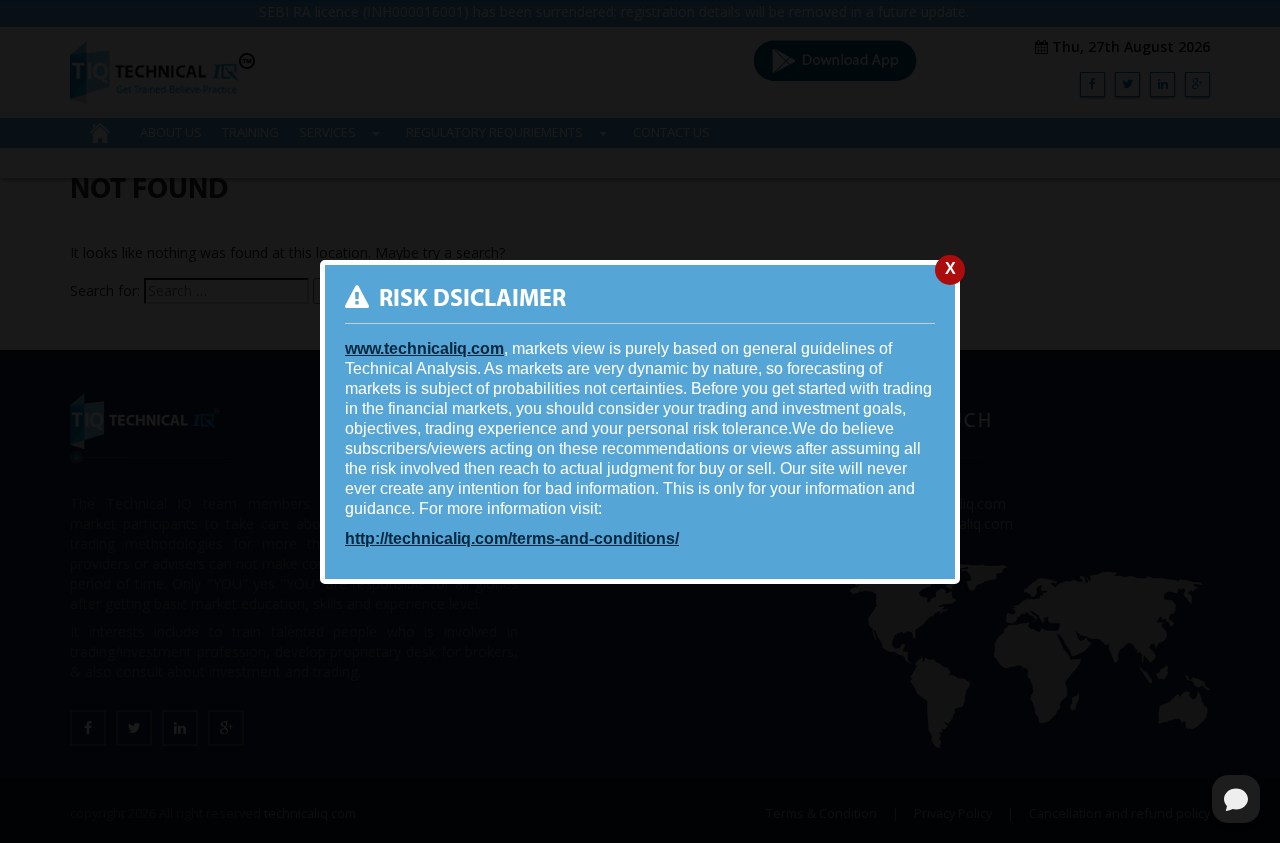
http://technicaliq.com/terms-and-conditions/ (512, 538)
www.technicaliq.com (424, 348)
